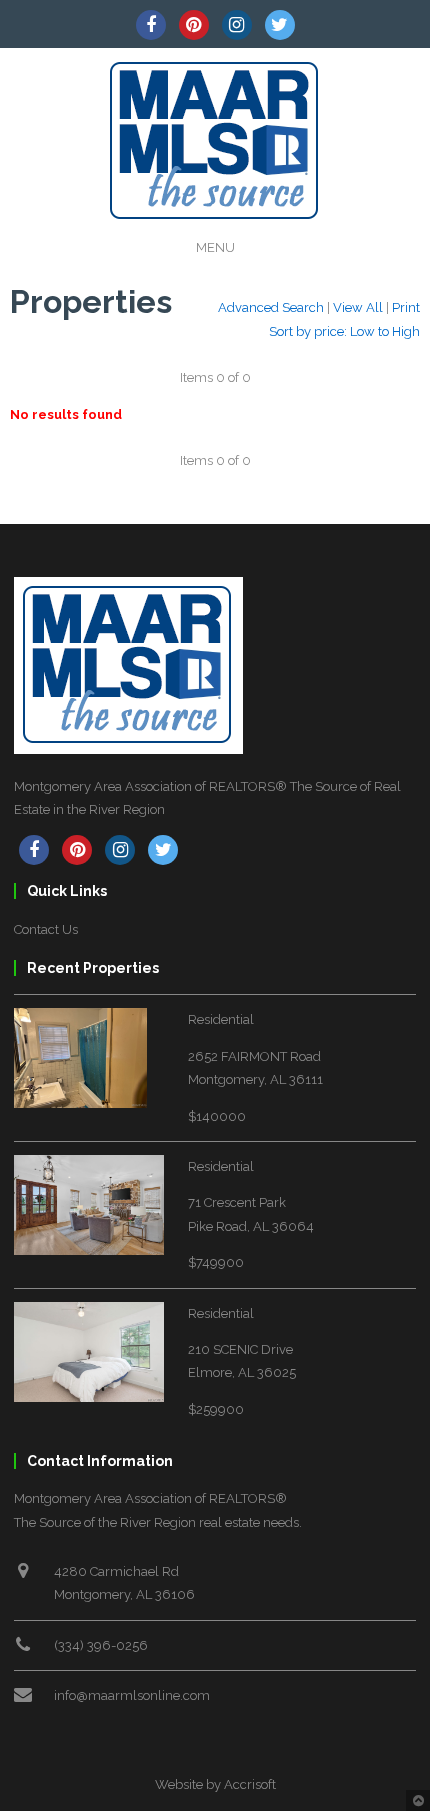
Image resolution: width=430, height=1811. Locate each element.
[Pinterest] (194, 25)
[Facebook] (151, 25)
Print (406, 307)
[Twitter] (280, 25)
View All (358, 307)
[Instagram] (237, 25)
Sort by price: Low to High (344, 331)
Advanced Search (271, 307)
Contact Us (46, 929)
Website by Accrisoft (215, 1784)
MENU (215, 247)
